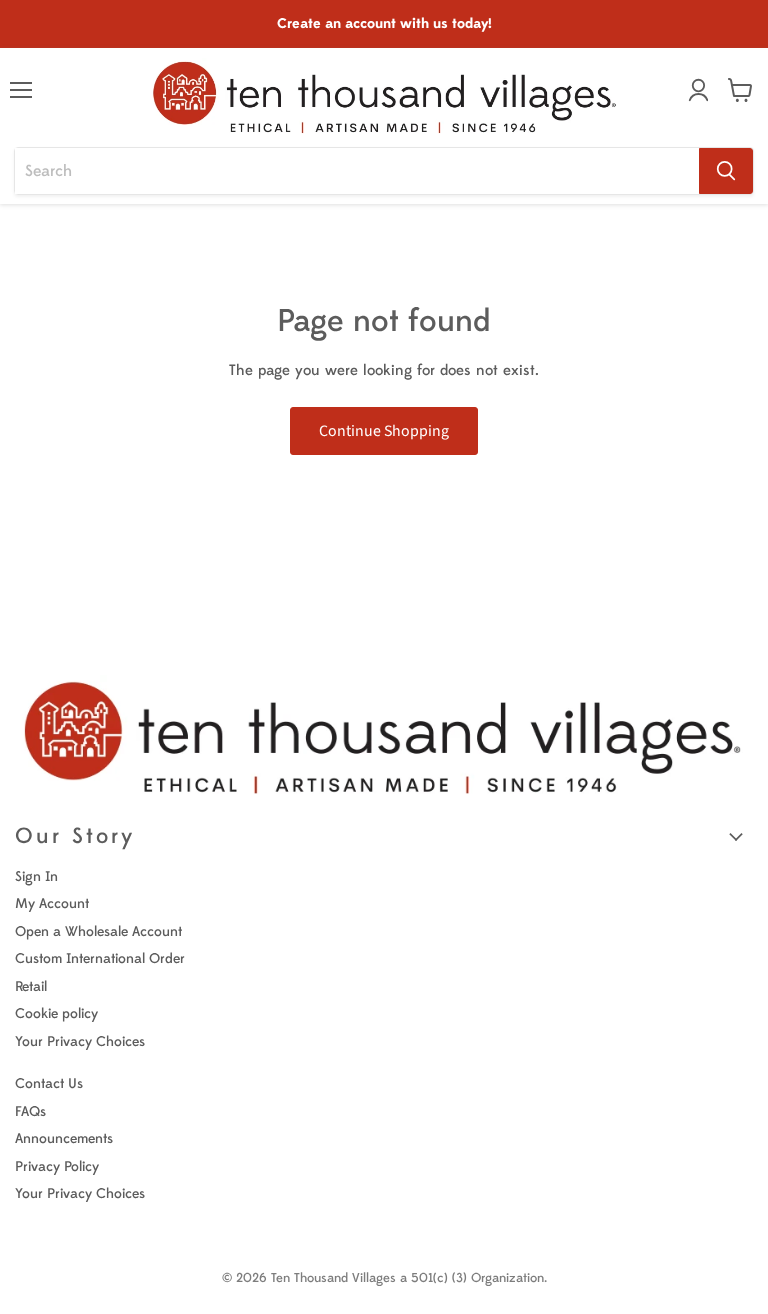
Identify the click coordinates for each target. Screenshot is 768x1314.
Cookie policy (56, 1013)
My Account (52, 903)
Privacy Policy (57, 1166)
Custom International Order (100, 958)
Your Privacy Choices (80, 1041)
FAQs (30, 1111)
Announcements (64, 1138)
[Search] (726, 171)
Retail (31, 986)
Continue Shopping (384, 431)
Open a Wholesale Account (98, 931)
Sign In (36, 876)
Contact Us (49, 1083)
